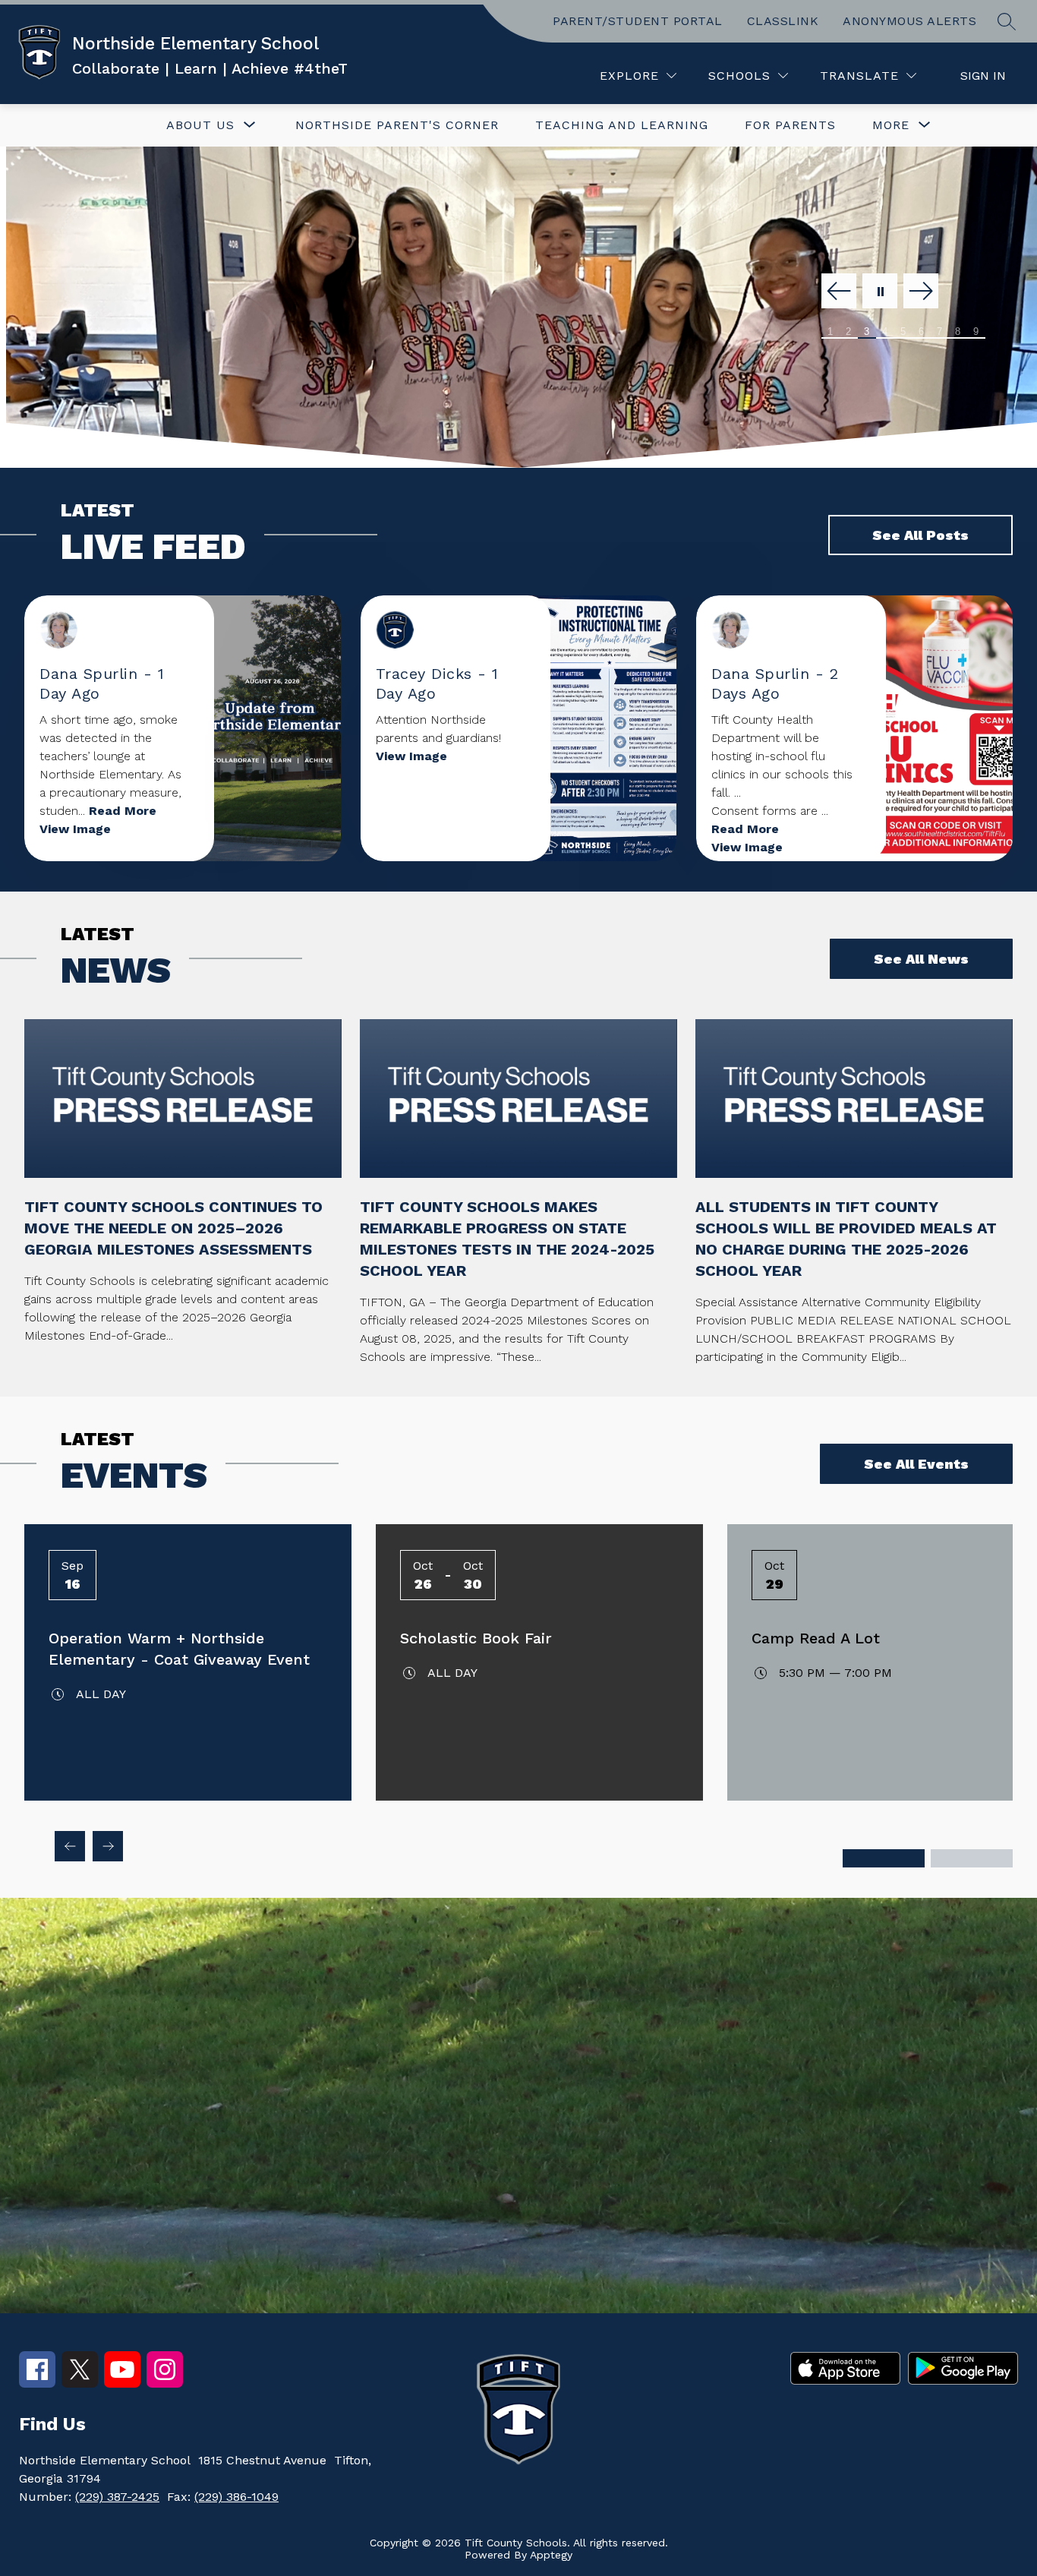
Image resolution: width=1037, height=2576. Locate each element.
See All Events (916, 1464)
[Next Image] (921, 292)
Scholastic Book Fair (476, 1638)
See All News (921, 959)
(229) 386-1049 (236, 2497)
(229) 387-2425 (117, 2497)
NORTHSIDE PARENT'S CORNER (397, 125)
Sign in (983, 76)
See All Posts (920, 535)
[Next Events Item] (108, 1846)
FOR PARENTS (790, 125)
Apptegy (551, 2555)
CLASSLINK (783, 21)
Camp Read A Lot (816, 1638)
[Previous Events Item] (70, 1846)
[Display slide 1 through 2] (884, 1858)
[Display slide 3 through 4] (972, 1858)
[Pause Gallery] (880, 292)
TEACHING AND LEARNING (622, 125)
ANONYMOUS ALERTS (909, 21)
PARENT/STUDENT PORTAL (638, 21)
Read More (123, 811)
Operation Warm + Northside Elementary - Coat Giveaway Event (179, 1649)
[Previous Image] (839, 292)
